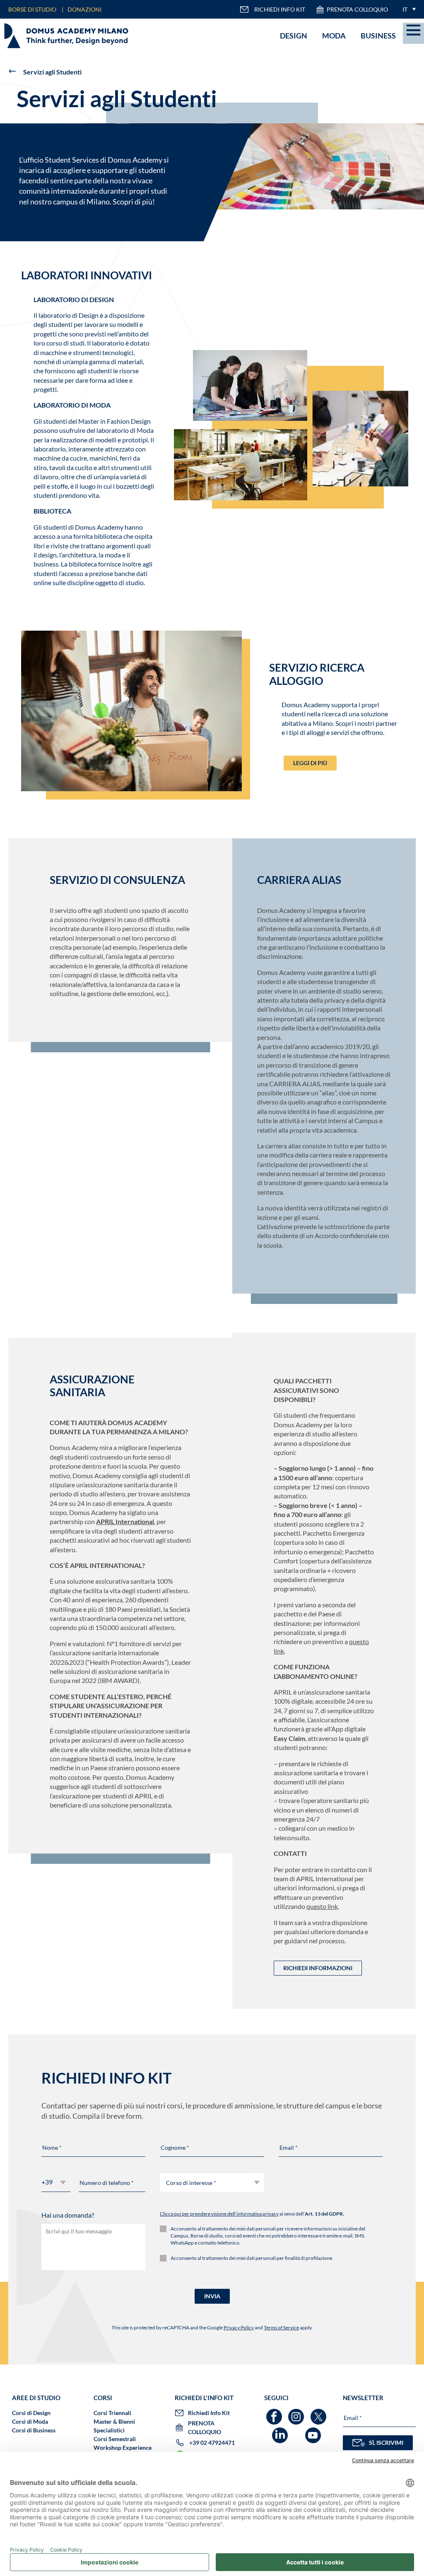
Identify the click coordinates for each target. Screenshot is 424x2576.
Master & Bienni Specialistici (114, 2426)
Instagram (297, 2413)
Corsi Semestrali (115, 2439)
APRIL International (125, 1521)
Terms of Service (281, 2328)
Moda (334, 36)
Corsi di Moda (30, 2421)
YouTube (314, 2431)
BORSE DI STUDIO (32, 9)
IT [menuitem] (405, 9)
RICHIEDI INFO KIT (280, 9)
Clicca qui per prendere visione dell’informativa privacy (219, 2214)
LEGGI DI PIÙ (310, 763)
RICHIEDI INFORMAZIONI (318, 1968)
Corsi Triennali (112, 2413)
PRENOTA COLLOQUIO (357, 9)
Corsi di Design (31, 2413)
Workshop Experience (123, 2448)
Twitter (319, 2413)
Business (378, 36)
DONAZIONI (84, 9)
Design (294, 36)
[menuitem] (407, 9)
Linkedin (281, 2431)
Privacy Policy (239, 2328)
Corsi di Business (34, 2430)
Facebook (275, 2413)
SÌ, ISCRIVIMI (386, 2443)
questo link (322, 1906)
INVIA (212, 2296)
